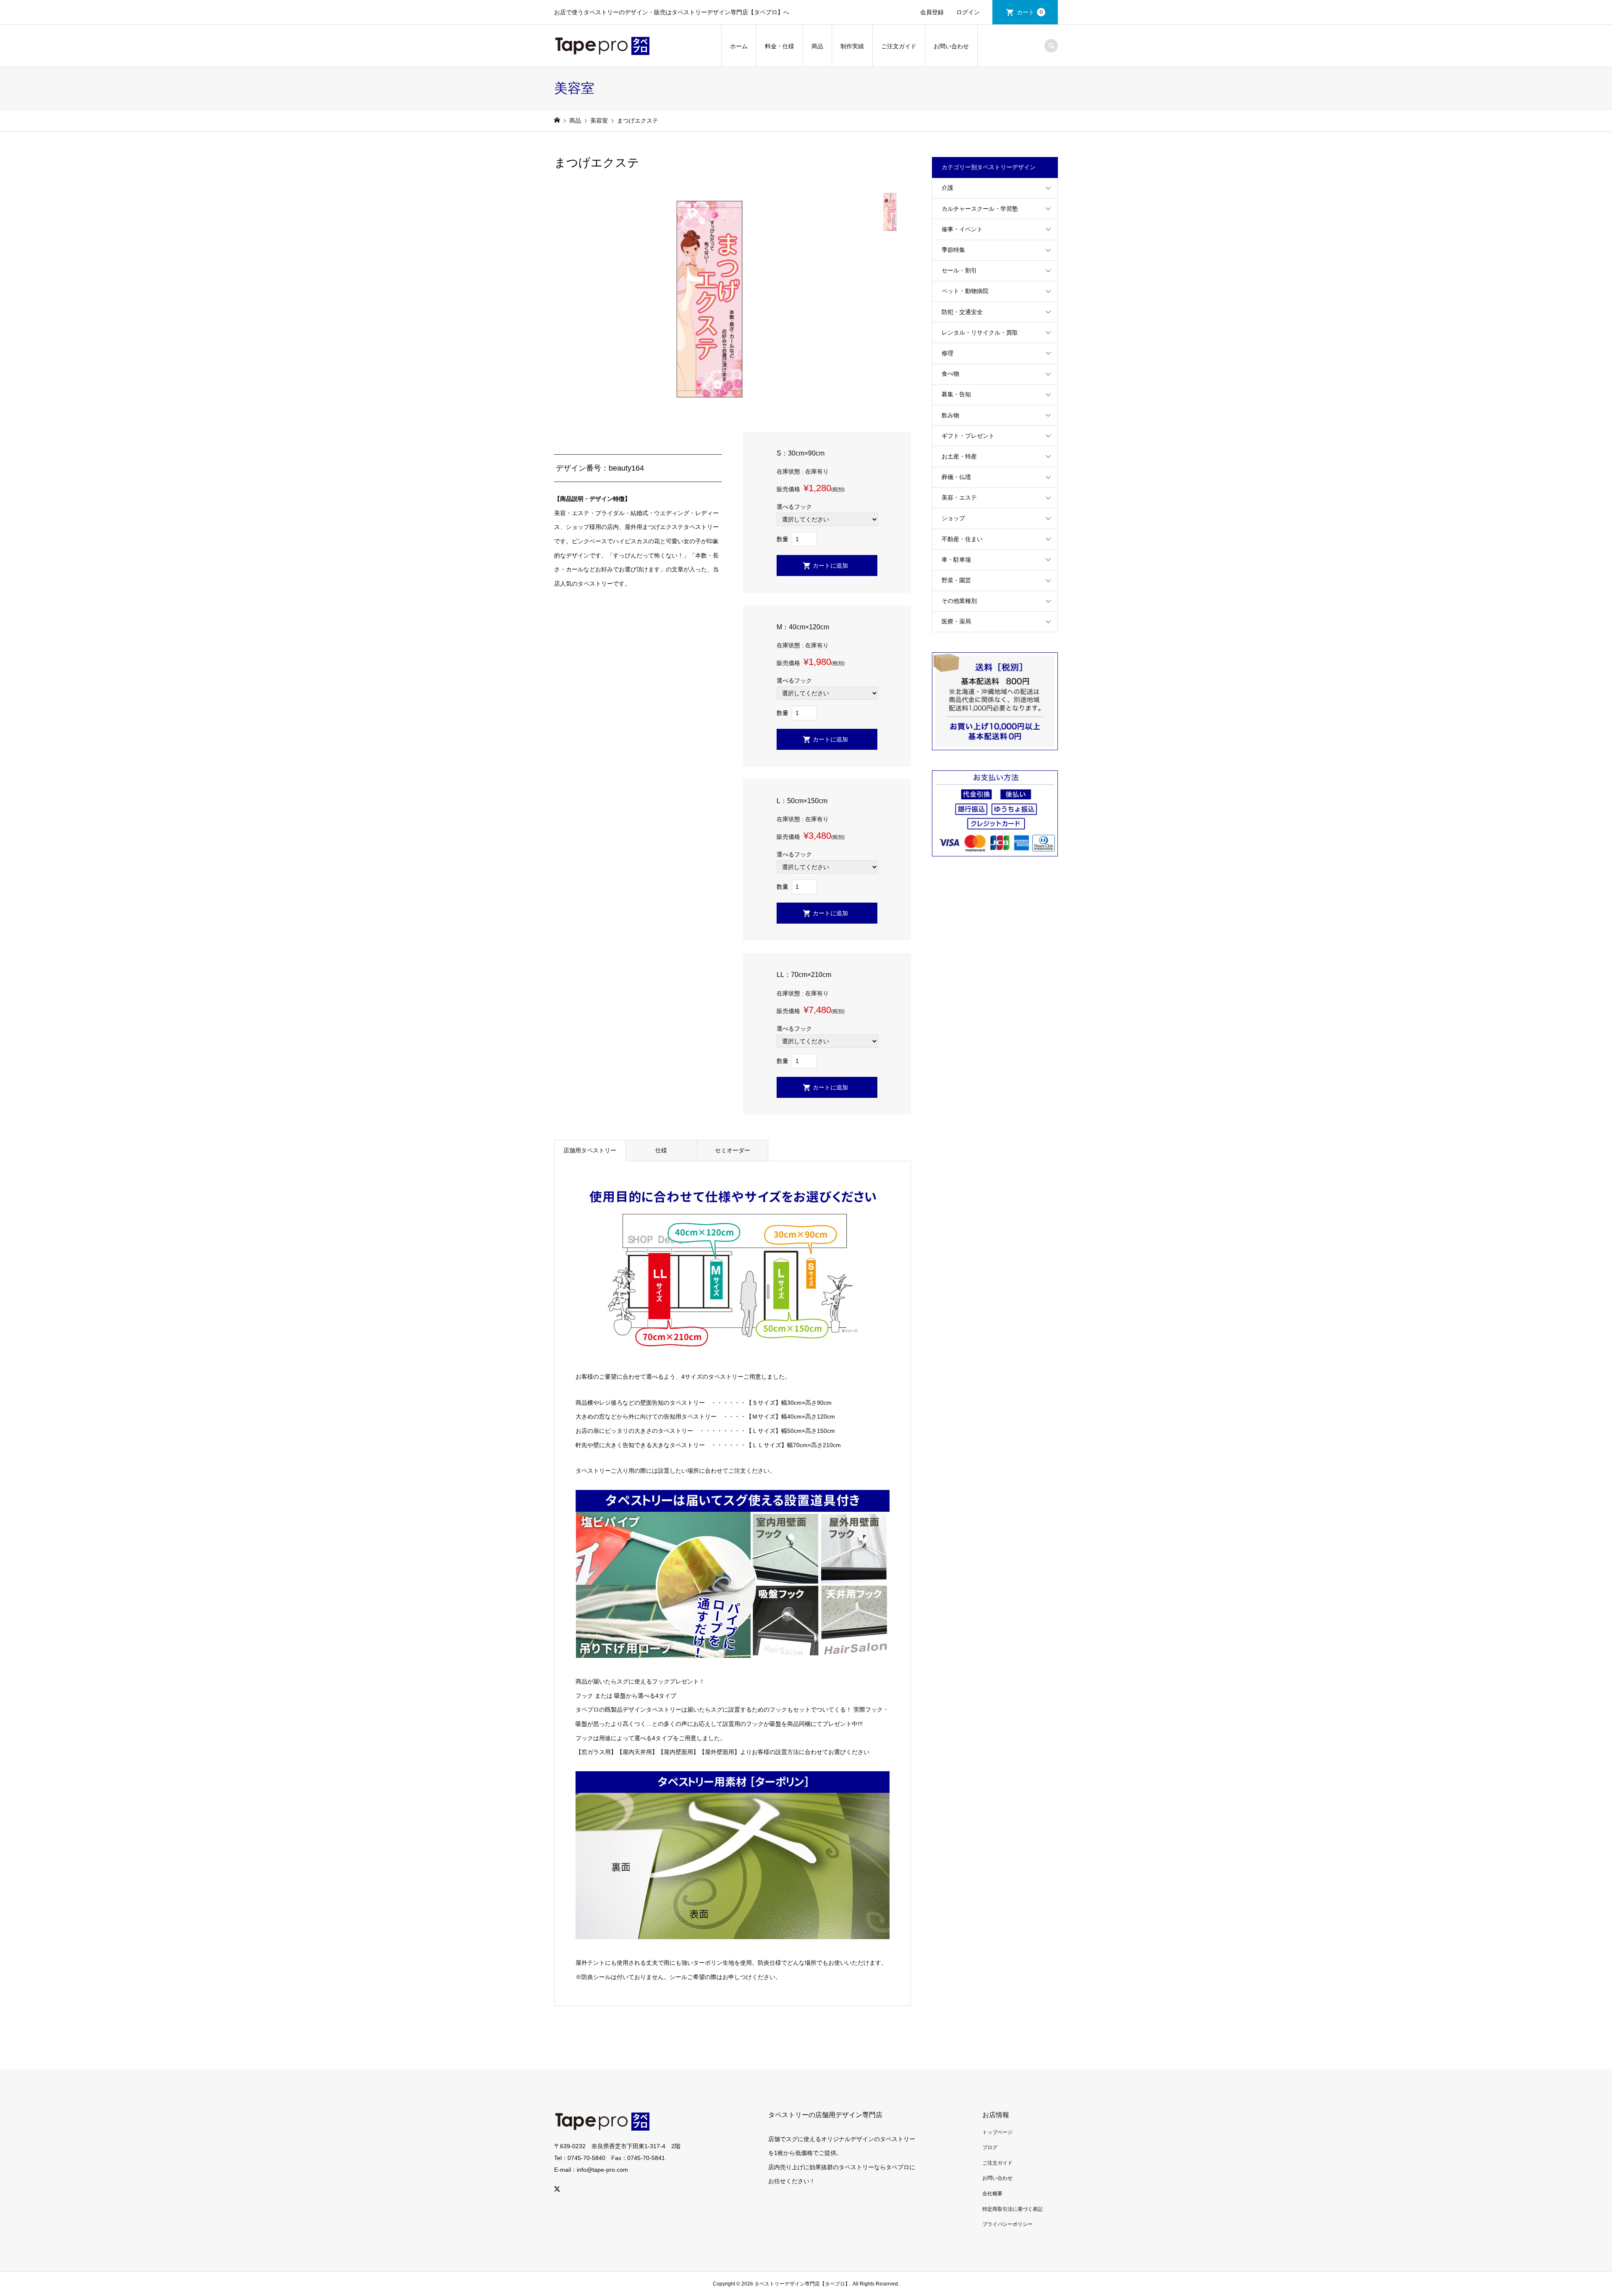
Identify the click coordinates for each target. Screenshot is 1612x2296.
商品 (817, 46)
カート (1030, 12)
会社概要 (992, 2194)
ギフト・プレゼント (968, 436)
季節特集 (953, 250)
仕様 (661, 1150)
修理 (947, 353)
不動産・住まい (962, 539)
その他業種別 (959, 601)
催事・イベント (962, 229)
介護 (947, 188)
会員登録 (932, 12)
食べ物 (950, 374)
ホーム (739, 46)
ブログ (990, 2147)
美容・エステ (959, 497)
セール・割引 (959, 270)
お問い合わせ (951, 46)
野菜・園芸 (956, 580)
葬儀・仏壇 (956, 477)
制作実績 (852, 46)
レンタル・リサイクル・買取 (980, 332)
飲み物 (950, 415)
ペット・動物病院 (965, 291)
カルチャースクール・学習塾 (980, 209)
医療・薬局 (956, 621)
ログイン (968, 12)
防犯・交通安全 (962, 312)
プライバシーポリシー (1007, 2224)
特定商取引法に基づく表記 (1013, 2209)
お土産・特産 (959, 456)
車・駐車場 (956, 560)
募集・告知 (956, 394)
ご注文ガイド (899, 46)
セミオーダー (733, 1150)
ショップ (953, 518)
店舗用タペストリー (590, 1150)
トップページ (997, 2132)
